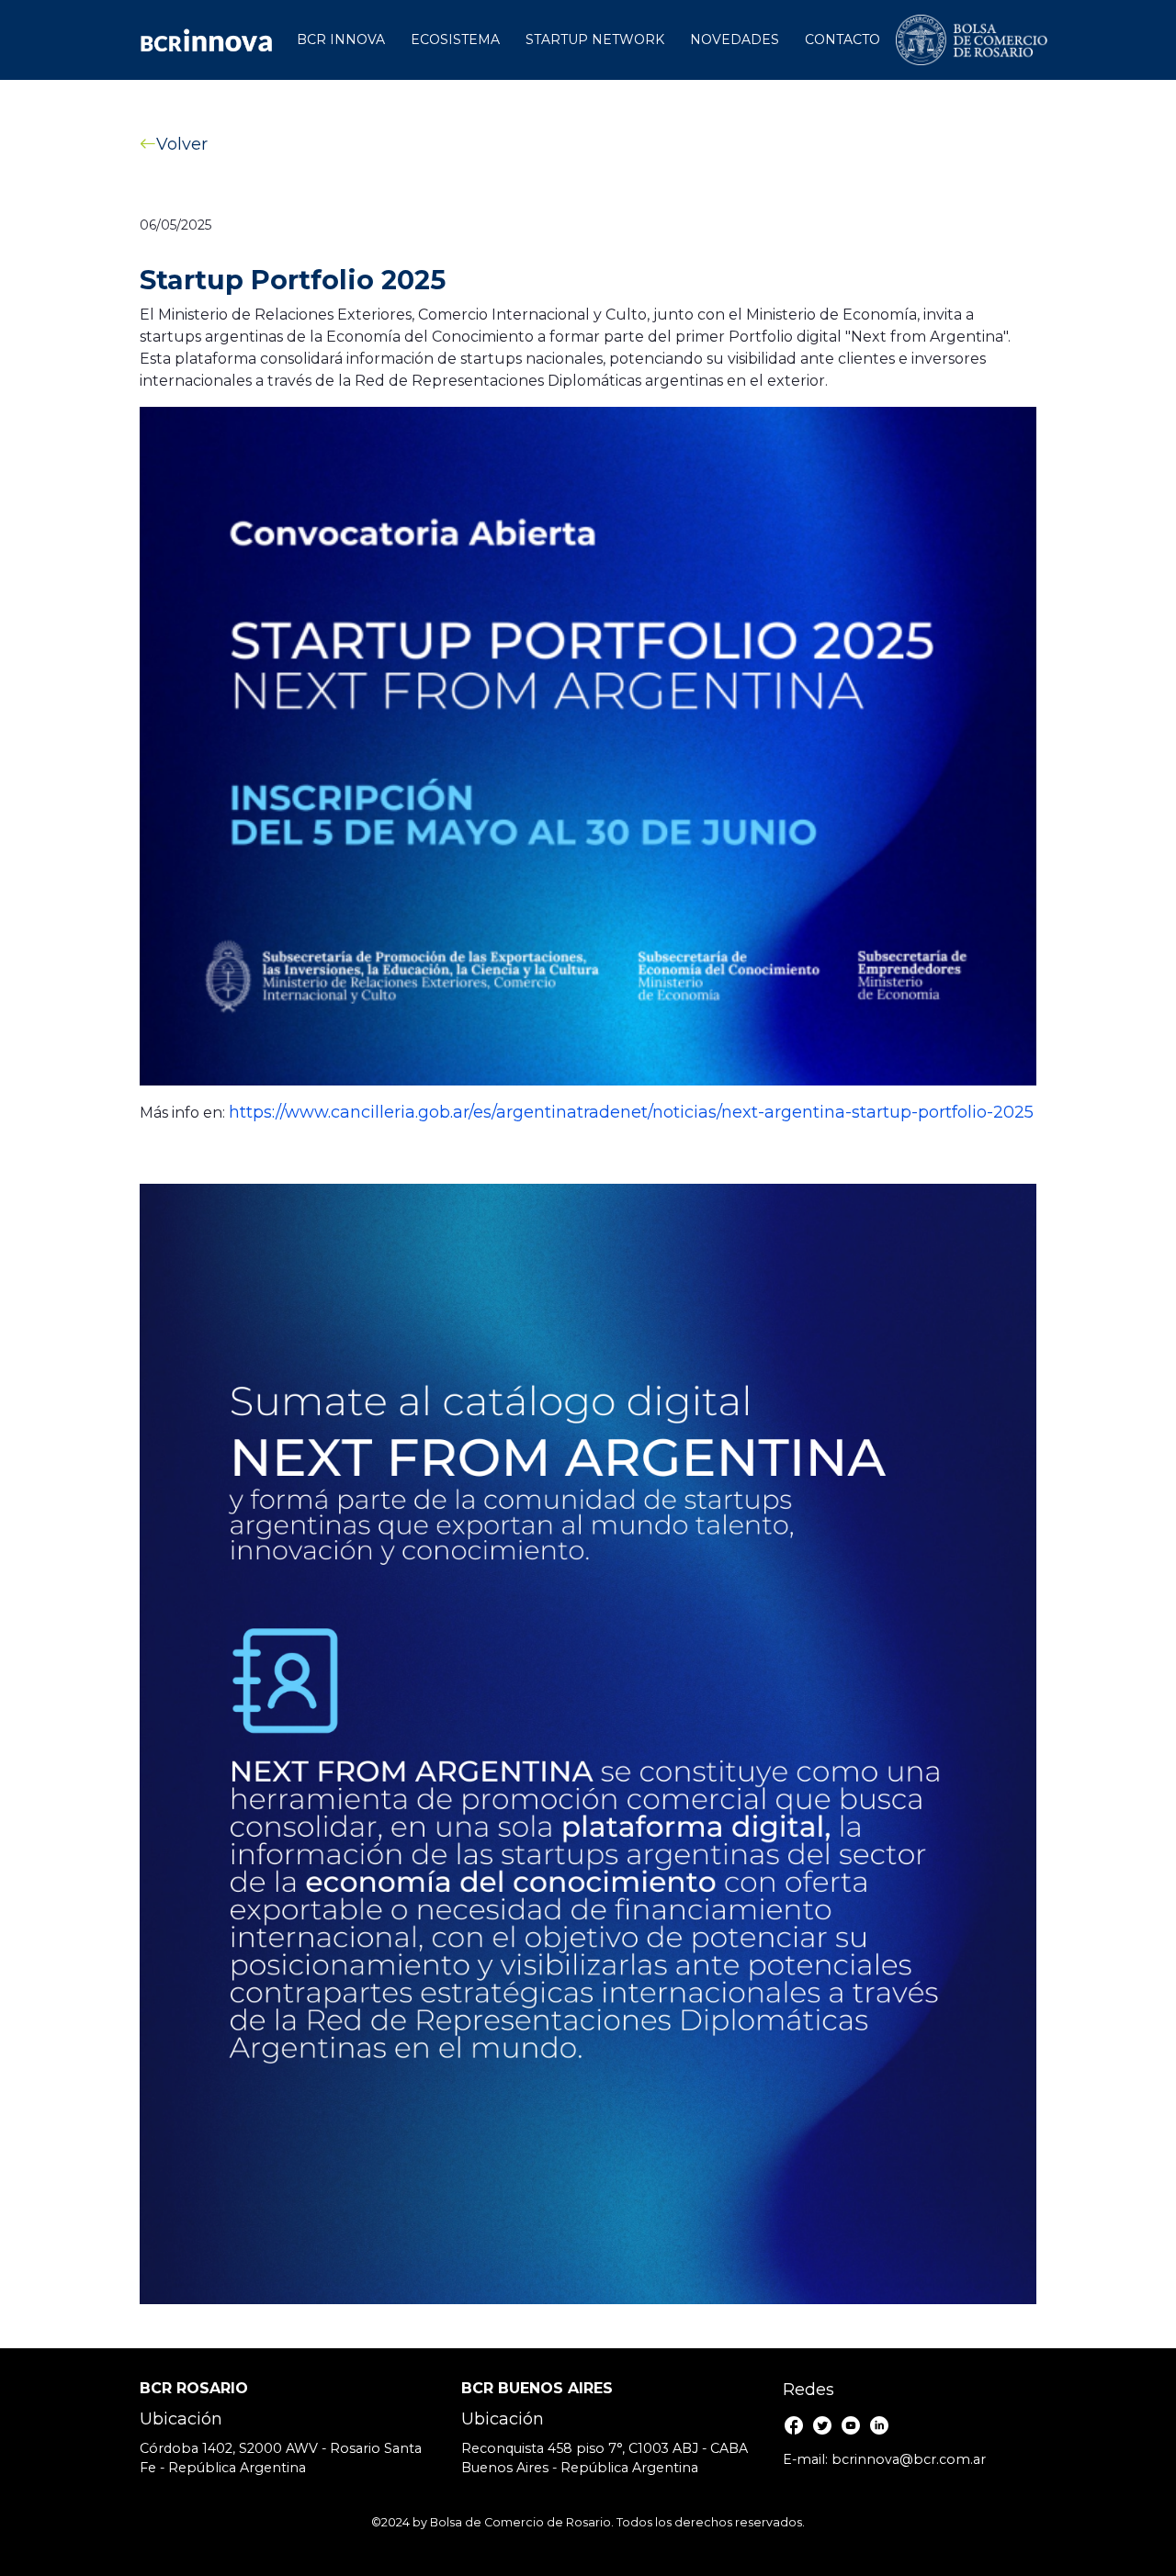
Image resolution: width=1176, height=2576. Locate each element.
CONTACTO (842, 39)
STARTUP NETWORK (595, 39)
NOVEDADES (735, 39)
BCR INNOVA (341, 39)
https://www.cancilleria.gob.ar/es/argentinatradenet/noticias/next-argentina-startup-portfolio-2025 (631, 1112)
